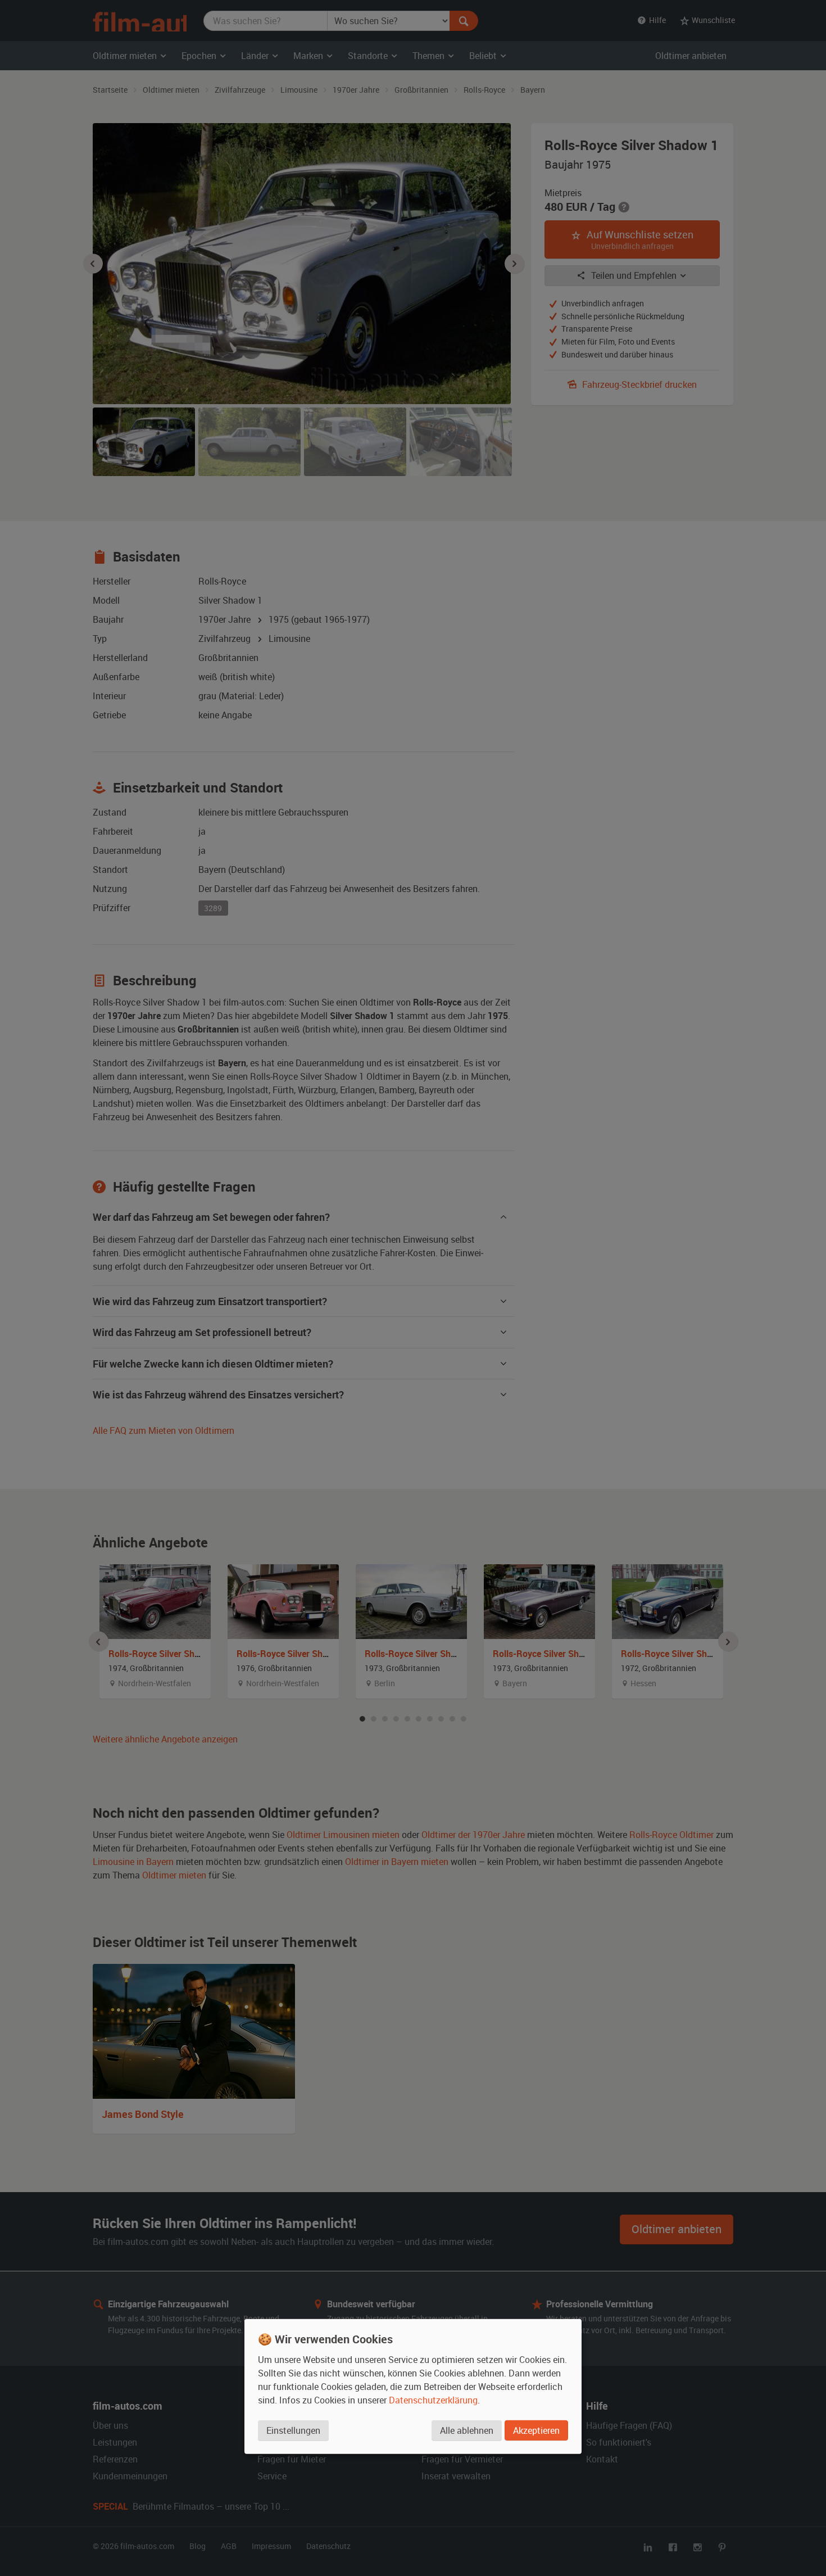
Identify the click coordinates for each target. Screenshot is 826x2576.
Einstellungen (293, 2430)
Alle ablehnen (467, 2430)
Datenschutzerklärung (433, 2400)
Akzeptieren (536, 2430)
